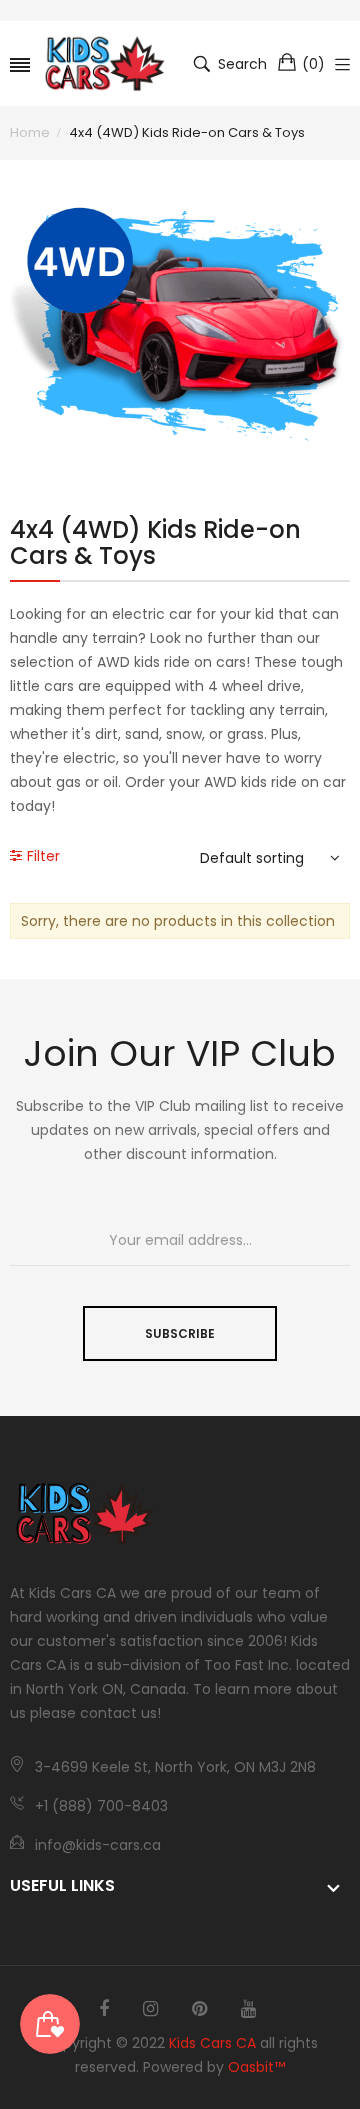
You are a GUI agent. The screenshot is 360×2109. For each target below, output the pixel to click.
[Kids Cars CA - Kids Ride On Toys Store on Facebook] (104, 2009)
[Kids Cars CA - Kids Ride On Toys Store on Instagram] (150, 2009)
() (313, 64)
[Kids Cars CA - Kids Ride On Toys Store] (105, 63)
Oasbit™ (256, 2067)
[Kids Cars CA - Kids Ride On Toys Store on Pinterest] (199, 2009)
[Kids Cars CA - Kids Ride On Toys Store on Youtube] (248, 2009)
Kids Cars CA (212, 2043)
